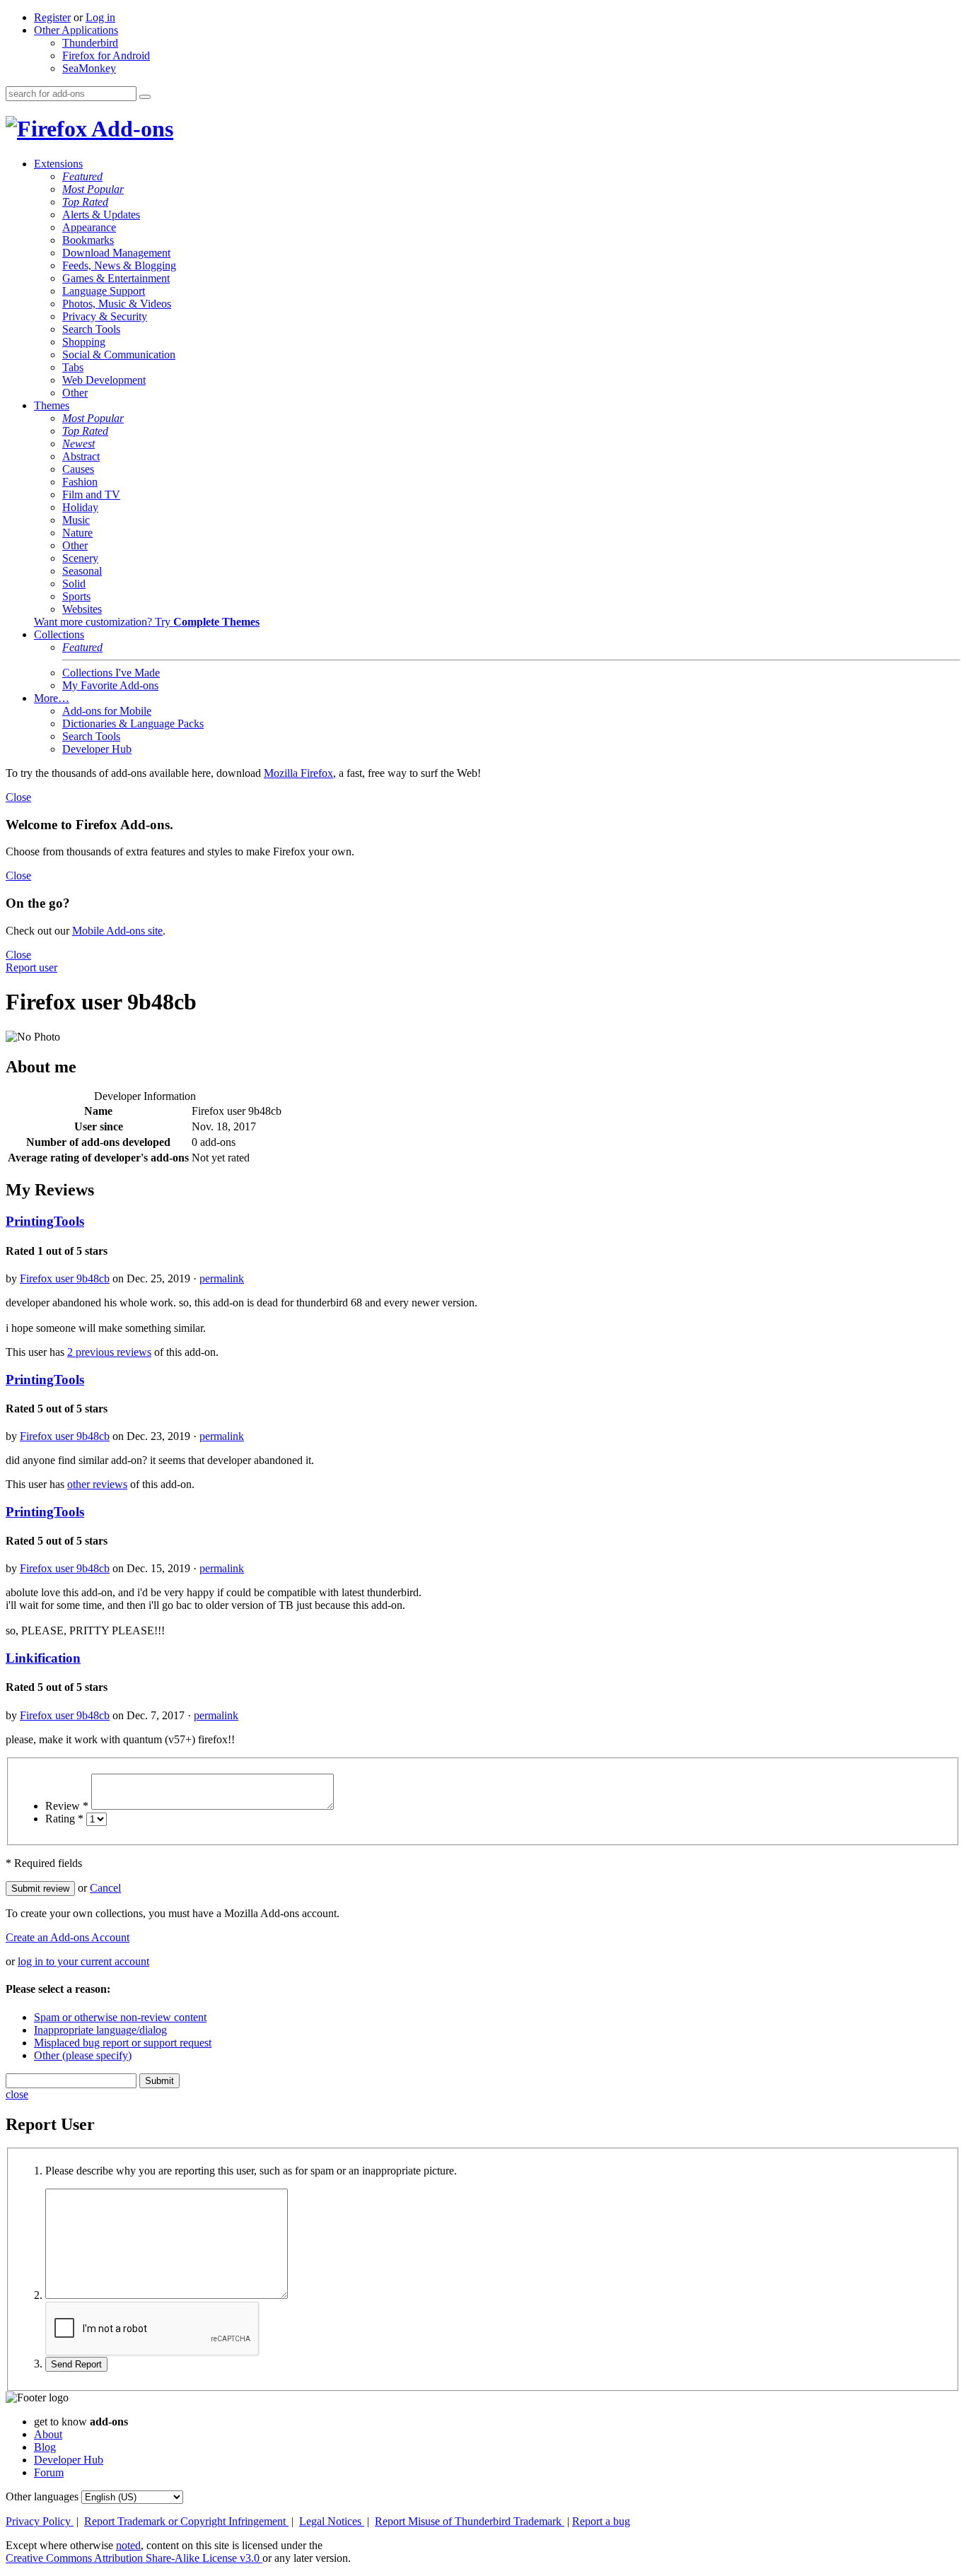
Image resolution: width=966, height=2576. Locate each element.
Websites (82, 609)
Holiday (80, 507)
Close (18, 797)
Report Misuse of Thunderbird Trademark (470, 2521)
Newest (78, 444)
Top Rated (85, 202)
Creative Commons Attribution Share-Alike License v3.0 (134, 2558)
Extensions (58, 164)
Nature (77, 533)
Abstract (81, 456)
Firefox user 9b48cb (65, 1278)
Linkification (43, 1658)
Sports (76, 596)
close (17, 2094)
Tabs (73, 367)
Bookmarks (88, 240)
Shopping (84, 342)
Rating (64, 1819)
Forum (49, 2472)
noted (128, 2545)
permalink (222, 1278)
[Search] (145, 97)
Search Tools (91, 329)
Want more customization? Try (147, 622)
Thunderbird (90, 43)
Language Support (104, 291)
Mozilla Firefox (298, 773)
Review (67, 1806)
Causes (78, 469)
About (48, 2434)
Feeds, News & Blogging (119, 265)
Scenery (80, 558)
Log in (100, 17)
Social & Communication (119, 355)
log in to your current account (83, 1961)
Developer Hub (97, 749)
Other (75, 393)
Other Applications (76, 30)
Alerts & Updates (101, 215)
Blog (45, 2447)
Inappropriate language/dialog (100, 2030)
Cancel (105, 1888)
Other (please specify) (83, 2055)
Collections (59, 634)
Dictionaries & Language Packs (133, 724)
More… (52, 698)
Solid (74, 584)
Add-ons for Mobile (107, 711)
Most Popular (93, 189)
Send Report (76, 2364)
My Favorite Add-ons (110, 685)
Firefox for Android (106, 55)
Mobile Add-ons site (117, 931)
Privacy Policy (40, 2521)
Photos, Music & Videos (117, 304)
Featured (82, 176)
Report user (31, 967)
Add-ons (130, 129)
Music (76, 520)
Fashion (80, 482)
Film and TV (91, 494)
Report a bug (601, 2521)
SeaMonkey (89, 68)
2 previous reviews (109, 1352)
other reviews (97, 1484)
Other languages (42, 2496)
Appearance (89, 227)
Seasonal (82, 571)
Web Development (104, 380)
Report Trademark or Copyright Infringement (186, 2521)
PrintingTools (45, 1221)
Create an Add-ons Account (68, 1937)
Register (52, 17)
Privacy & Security (105, 316)
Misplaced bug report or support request (123, 2043)
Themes (52, 405)
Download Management (116, 253)
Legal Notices (332, 2521)
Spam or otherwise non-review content (120, 2017)
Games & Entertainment (116, 278)
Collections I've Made (111, 673)
